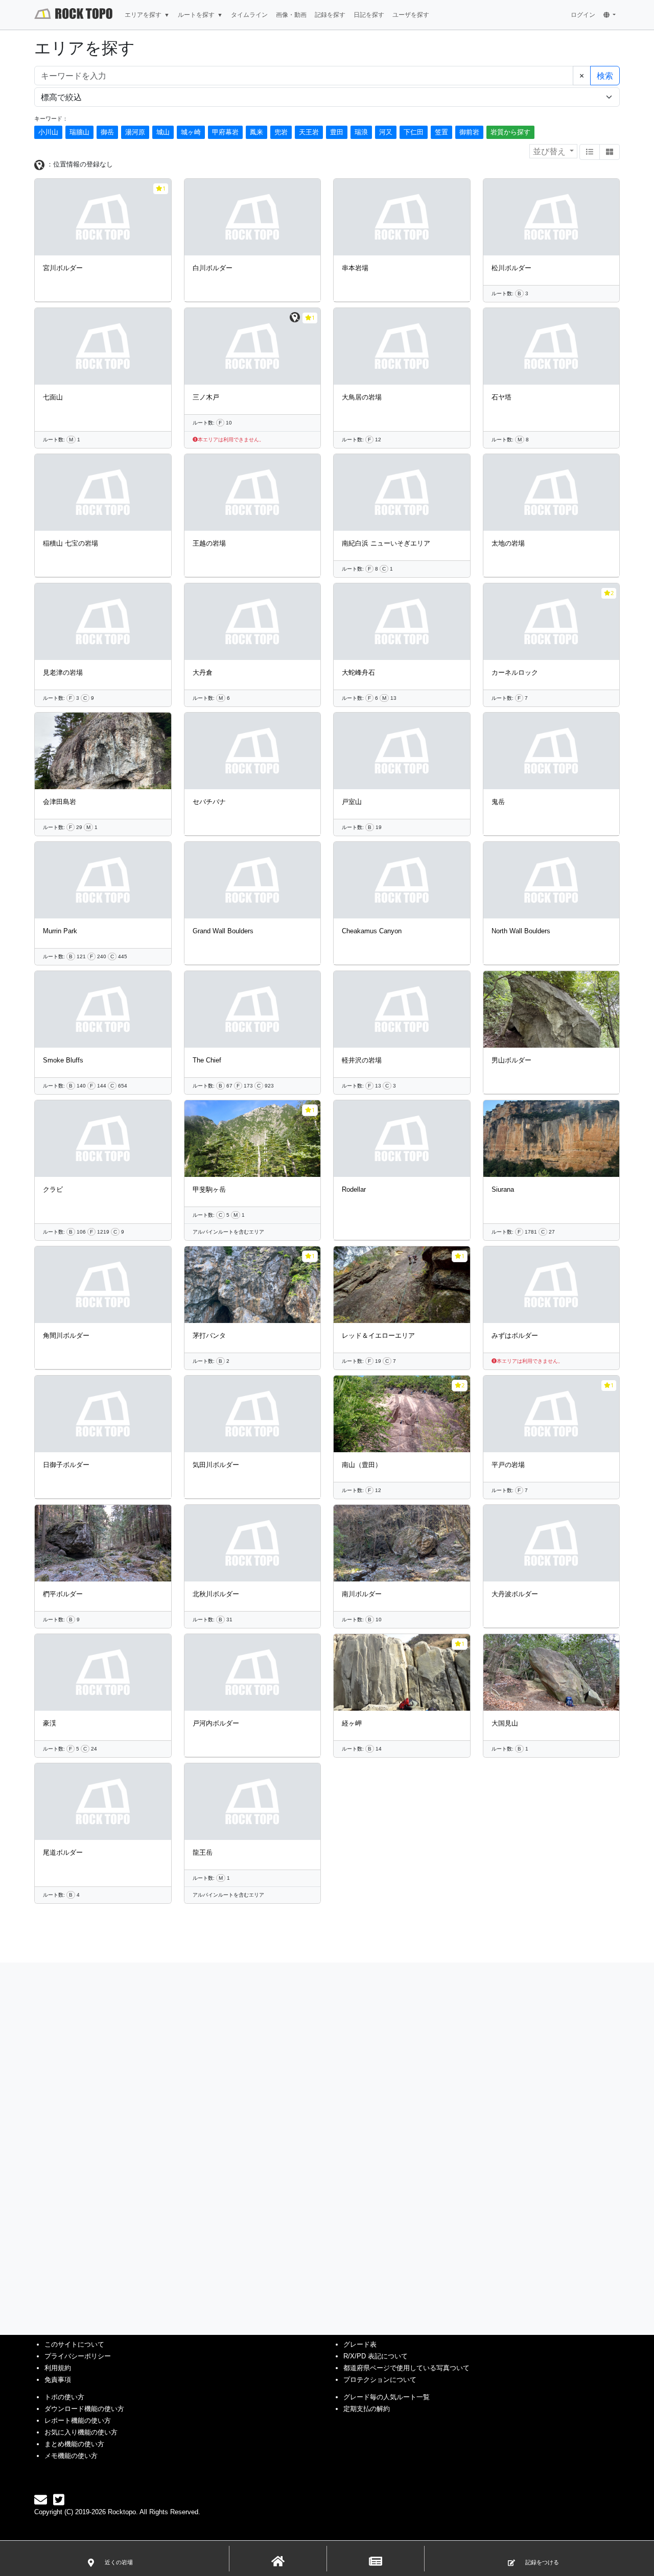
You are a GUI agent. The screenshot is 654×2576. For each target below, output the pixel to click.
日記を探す (369, 15)
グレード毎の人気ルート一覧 (387, 2397)
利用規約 (58, 2368)
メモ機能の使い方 (71, 2456)
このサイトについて (74, 2344)
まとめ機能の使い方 (74, 2444)
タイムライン (249, 15)
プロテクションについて (380, 2380)
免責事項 (58, 2380)
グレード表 (360, 2344)
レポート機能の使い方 (78, 2420)
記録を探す (330, 15)
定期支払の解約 (367, 2409)
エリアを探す (143, 15)
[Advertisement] (327, 2545)
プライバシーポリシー (78, 2356)
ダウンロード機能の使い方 (84, 2409)
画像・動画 (291, 15)
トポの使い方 (64, 2397)
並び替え (550, 151)
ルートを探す (196, 15)
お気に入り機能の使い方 (81, 2432)
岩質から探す (510, 132)
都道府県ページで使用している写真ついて (406, 2368)
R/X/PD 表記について (376, 2356)
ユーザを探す (411, 15)
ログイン (583, 15)
